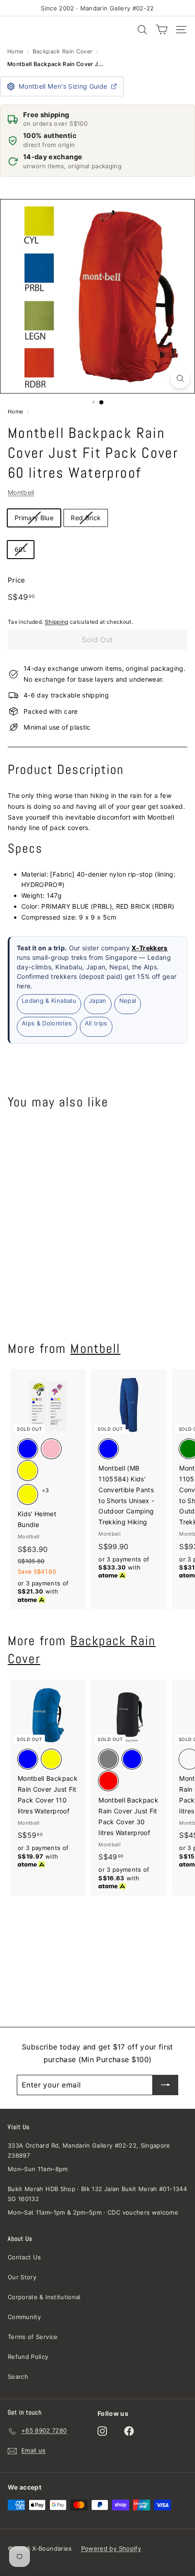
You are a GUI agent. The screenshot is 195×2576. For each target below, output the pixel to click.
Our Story (22, 2277)
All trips (96, 1023)
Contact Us (24, 2257)
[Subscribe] (166, 2085)
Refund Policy (28, 2357)
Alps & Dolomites (47, 1023)
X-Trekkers (150, 948)
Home (15, 51)
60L (21, 549)
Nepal (128, 1001)
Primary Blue (34, 518)
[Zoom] (180, 379)
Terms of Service (33, 2337)
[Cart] (162, 30)
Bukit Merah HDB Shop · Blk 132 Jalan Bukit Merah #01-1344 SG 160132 (97, 2194)
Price (17, 580)
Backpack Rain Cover (63, 51)
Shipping (57, 622)
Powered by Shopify (111, 2548)
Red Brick (86, 518)
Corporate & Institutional (44, 2297)
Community (24, 2317)
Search (18, 2377)
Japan (98, 1001)
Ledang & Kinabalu (49, 1001)
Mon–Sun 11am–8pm (38, 2169)
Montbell (21, 492)
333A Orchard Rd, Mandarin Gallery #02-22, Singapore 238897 (89, 2150)
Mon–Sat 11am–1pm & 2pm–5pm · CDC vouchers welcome (93, 2212)
